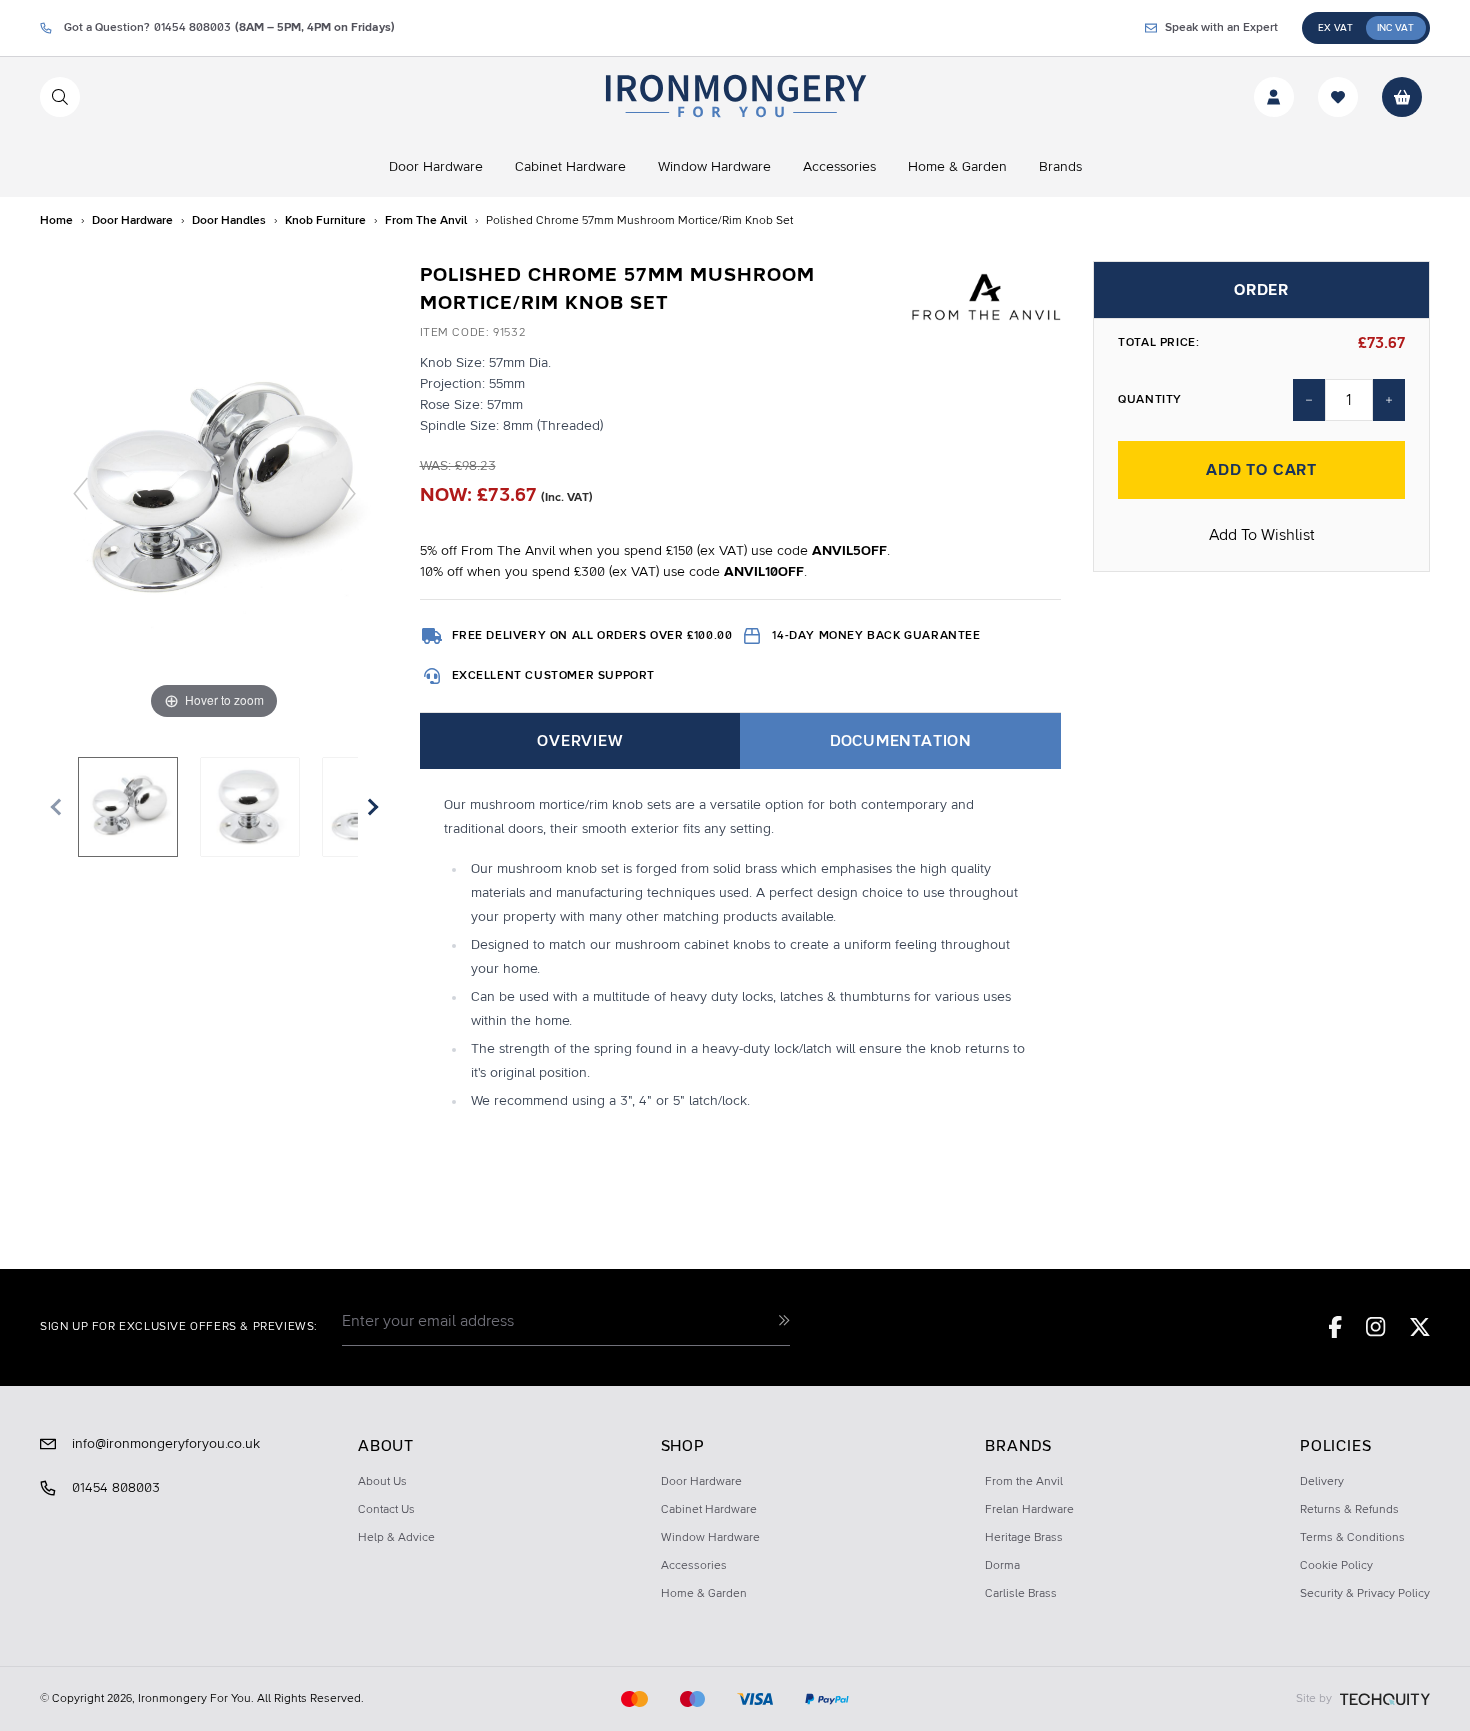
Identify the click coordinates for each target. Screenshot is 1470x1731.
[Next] (347, 493)
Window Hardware (710, 1538)
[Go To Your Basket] (1402, 97)
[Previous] (80, 493)
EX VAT (1335, 28)
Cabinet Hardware (709, 1510)
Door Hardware (701, 1482)
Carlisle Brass (1021, 1594)
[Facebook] (1335, 1327)
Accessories (694, 1566)
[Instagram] (1376, 1327)
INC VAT (1395, 28)
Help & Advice (396, 1538)
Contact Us (386, 1510)
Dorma (1002, 1566)
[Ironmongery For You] (734, 97)
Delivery (1322, 1482)
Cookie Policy (1336, 1566)
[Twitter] (1420, 1327)
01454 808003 (116, 1488)
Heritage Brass (1024, 1538)
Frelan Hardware (1029, 1510)
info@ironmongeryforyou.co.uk (166, 1444)
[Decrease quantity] (1309, 400)
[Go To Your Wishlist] (1338, 97)
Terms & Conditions (1352, 1538)
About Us (382, 1482)
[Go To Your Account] (1274, 97)
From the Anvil (1024, 1482)
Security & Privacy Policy (1365, 1594)
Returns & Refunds (1349, 1510)
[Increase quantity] (1389, 400)
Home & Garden (704, 1594)
